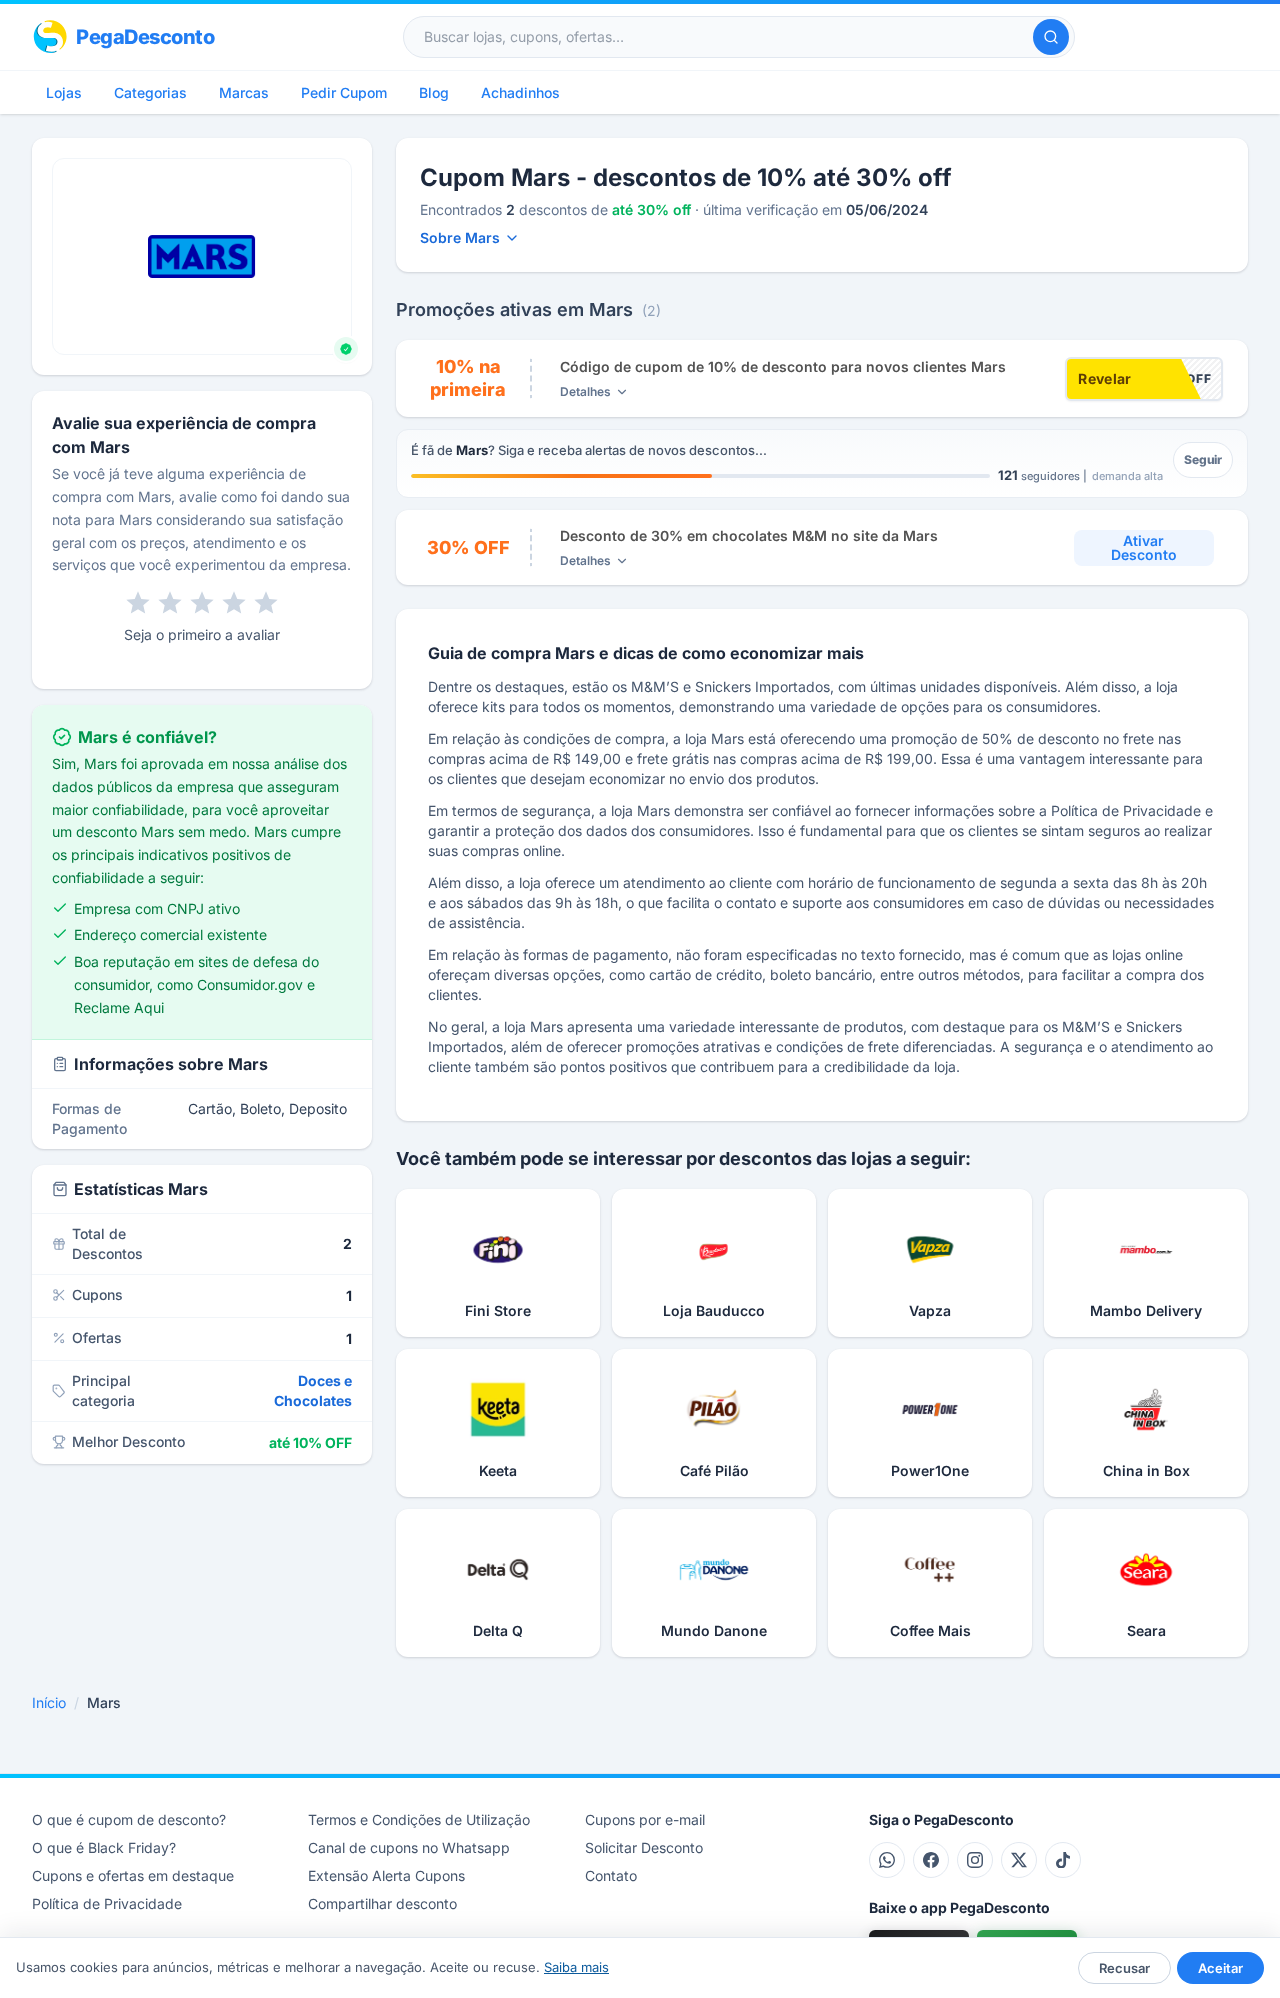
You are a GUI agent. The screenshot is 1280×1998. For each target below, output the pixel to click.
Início (49, 1702)
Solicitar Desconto (644, 1847)
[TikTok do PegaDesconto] (1063, 1860)
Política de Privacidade (107, 1903)
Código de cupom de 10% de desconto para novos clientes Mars (783, 366)
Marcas (244, 92)
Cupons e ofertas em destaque (133, 1875)
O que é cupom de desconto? (129, 1819)
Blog (434, 92)
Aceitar (1220, 1968)
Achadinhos (520, 92)
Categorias (150, 92)
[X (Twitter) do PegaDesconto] (1019, 1860)
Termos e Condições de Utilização (419, 1819)
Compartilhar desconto (382, 1903)
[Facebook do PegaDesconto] (931, 1860)
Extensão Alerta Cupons (386, 1875)
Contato (611, 1875)
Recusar (1124, 1968)
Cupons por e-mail (645, 1819)
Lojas (64, 92)
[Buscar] (1051, 37)
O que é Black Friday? (104, 1847)
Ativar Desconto (1144, 547)
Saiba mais (576, 1967)
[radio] (138, 603)
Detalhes (585, 391)
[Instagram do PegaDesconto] (975, 1860)
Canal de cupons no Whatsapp (409, 1847)
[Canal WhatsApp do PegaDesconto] (887, 1860)
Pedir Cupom (344, 92)
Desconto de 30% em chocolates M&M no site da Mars (749, 535)
